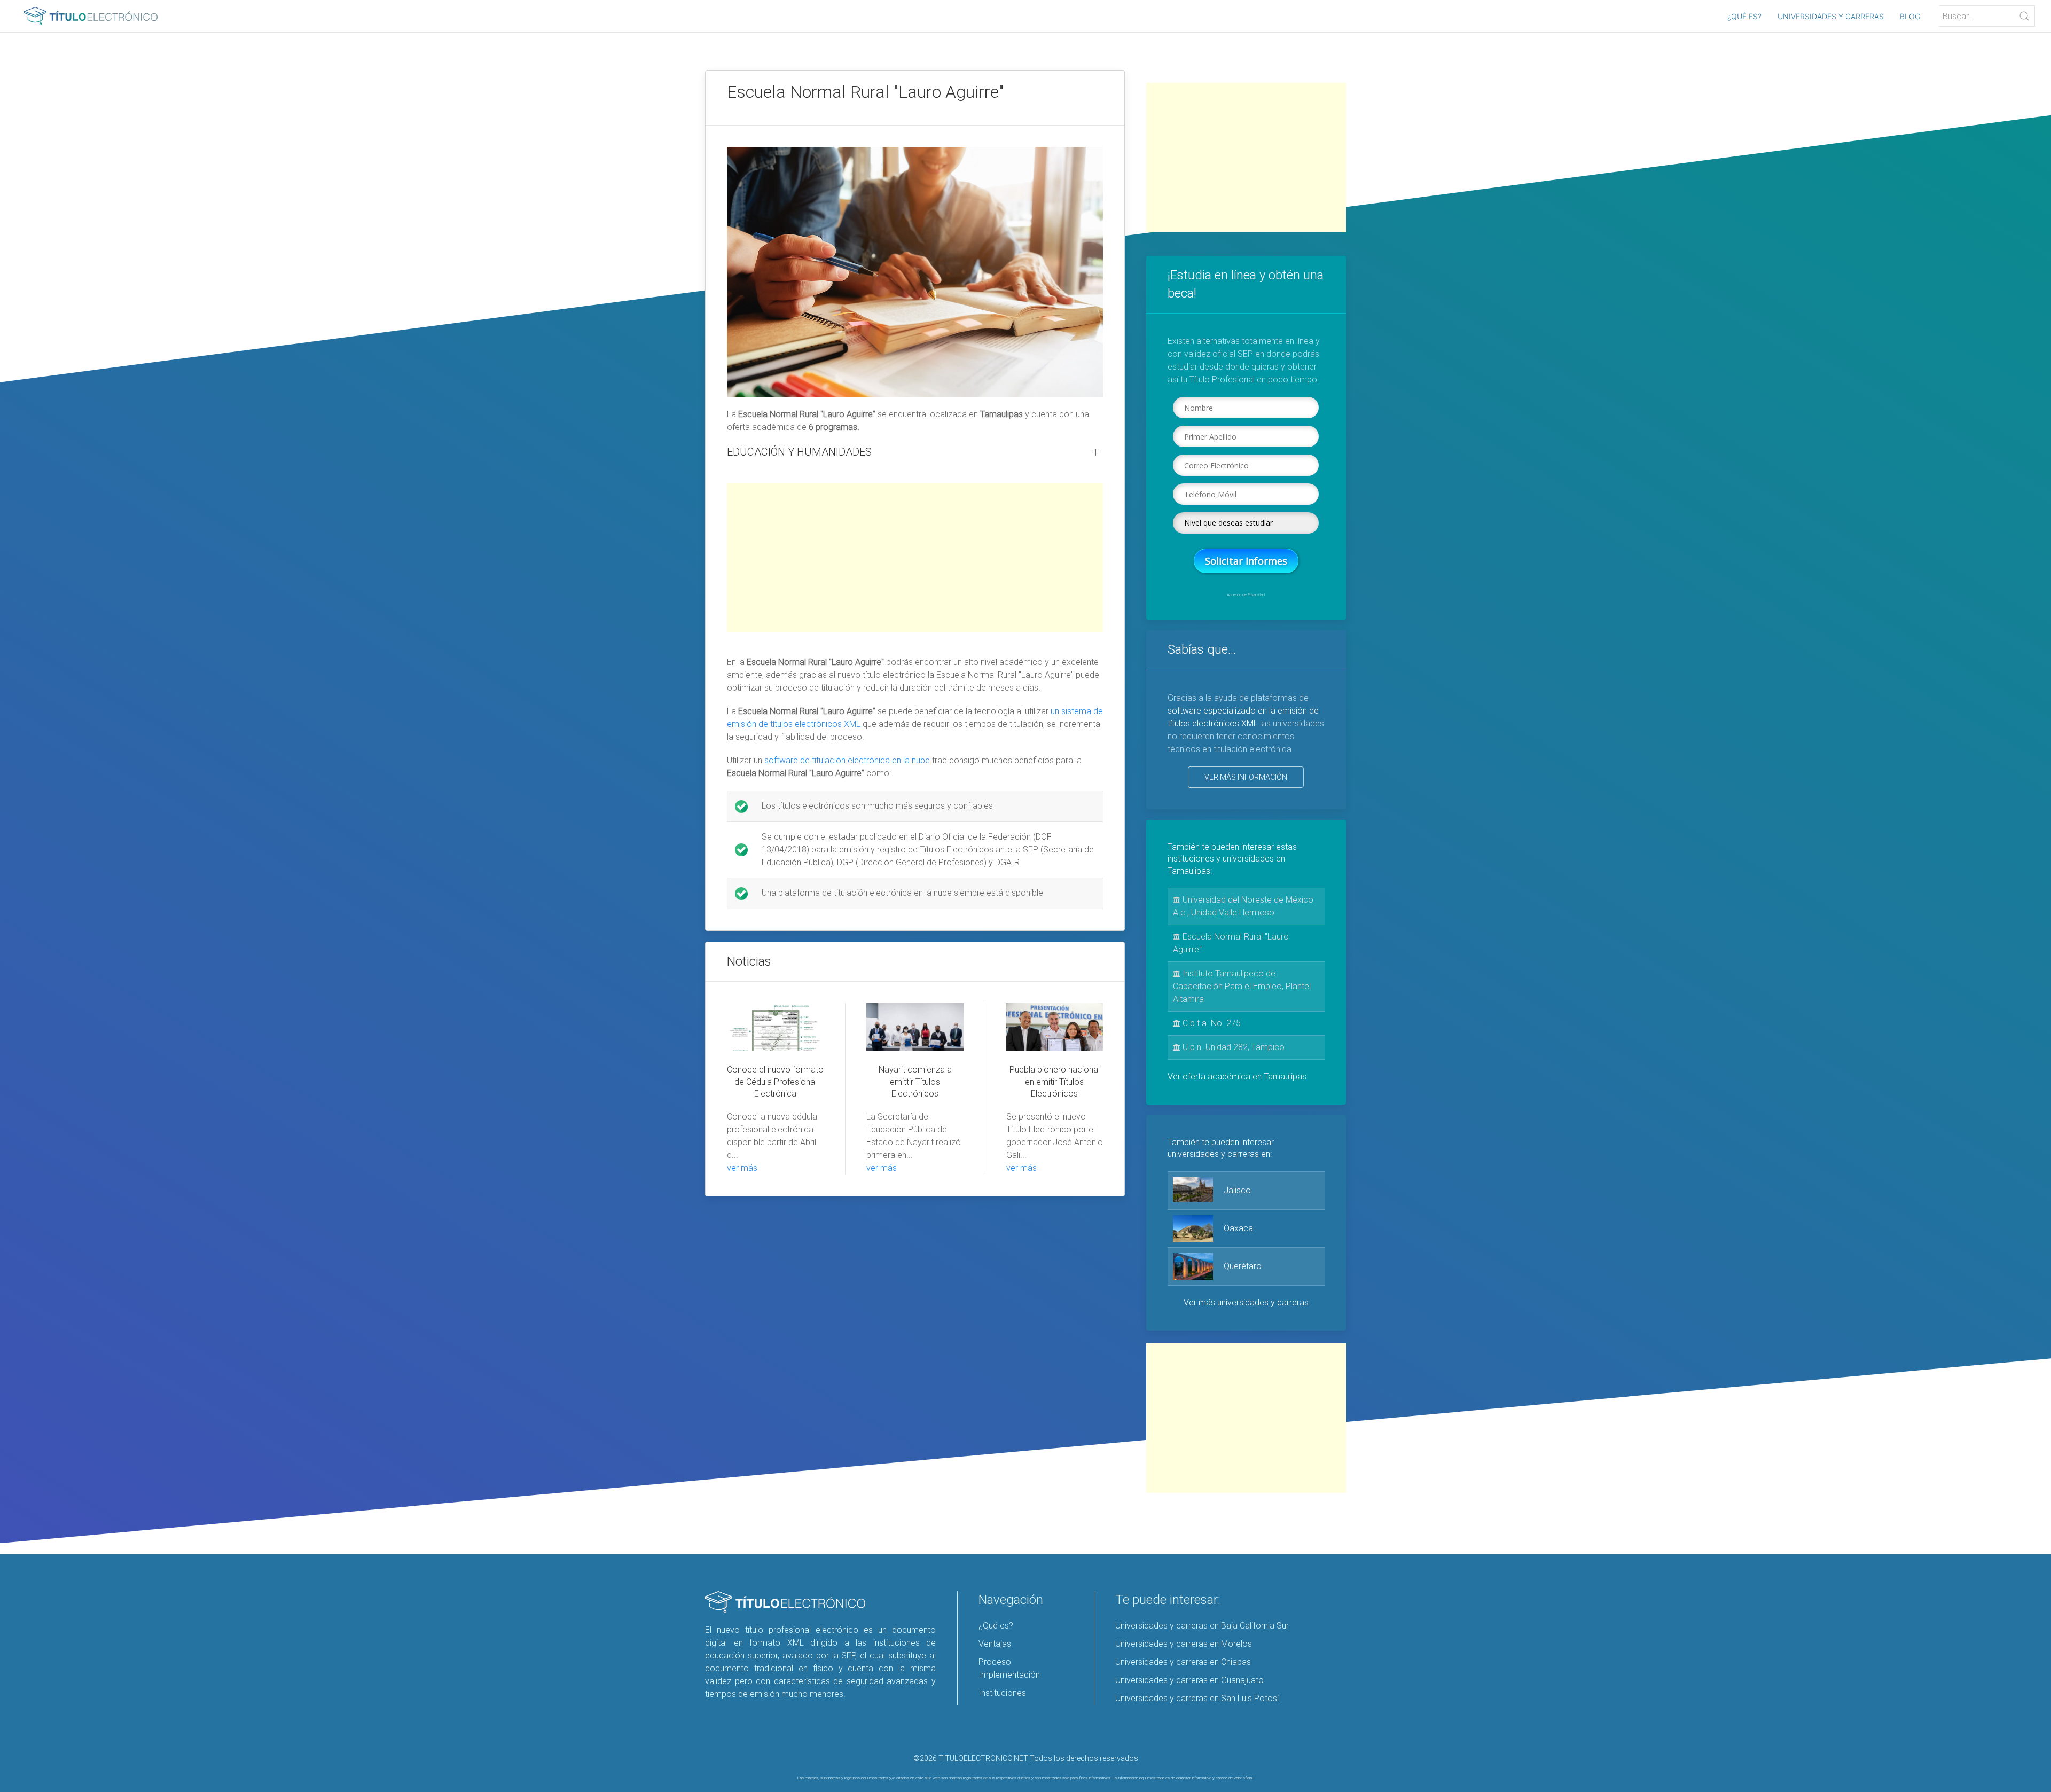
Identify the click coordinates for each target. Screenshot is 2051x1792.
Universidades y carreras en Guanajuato (1189, 1680)
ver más (742, 1168)
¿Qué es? (1744, 16)
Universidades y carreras (1831, 16)
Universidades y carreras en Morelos (1184, 1644)
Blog (1910, 16)
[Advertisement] (915, 558)
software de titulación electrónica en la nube (847, 760)
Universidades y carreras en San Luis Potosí (1197, 1698)
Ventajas (995, 1644)
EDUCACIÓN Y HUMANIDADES (799, 452)
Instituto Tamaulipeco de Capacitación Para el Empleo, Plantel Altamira (1242, 986)
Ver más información (1246, 777)
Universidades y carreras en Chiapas (1183, 1662)
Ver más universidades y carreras (1246, 1302)
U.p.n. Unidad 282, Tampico (1232, 1047)
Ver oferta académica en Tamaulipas (1237, 1077)
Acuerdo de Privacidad (1246, 595)
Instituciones (1002, 1693)
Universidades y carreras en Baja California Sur (1202, 1626)
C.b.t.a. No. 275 (1211, 1023)
